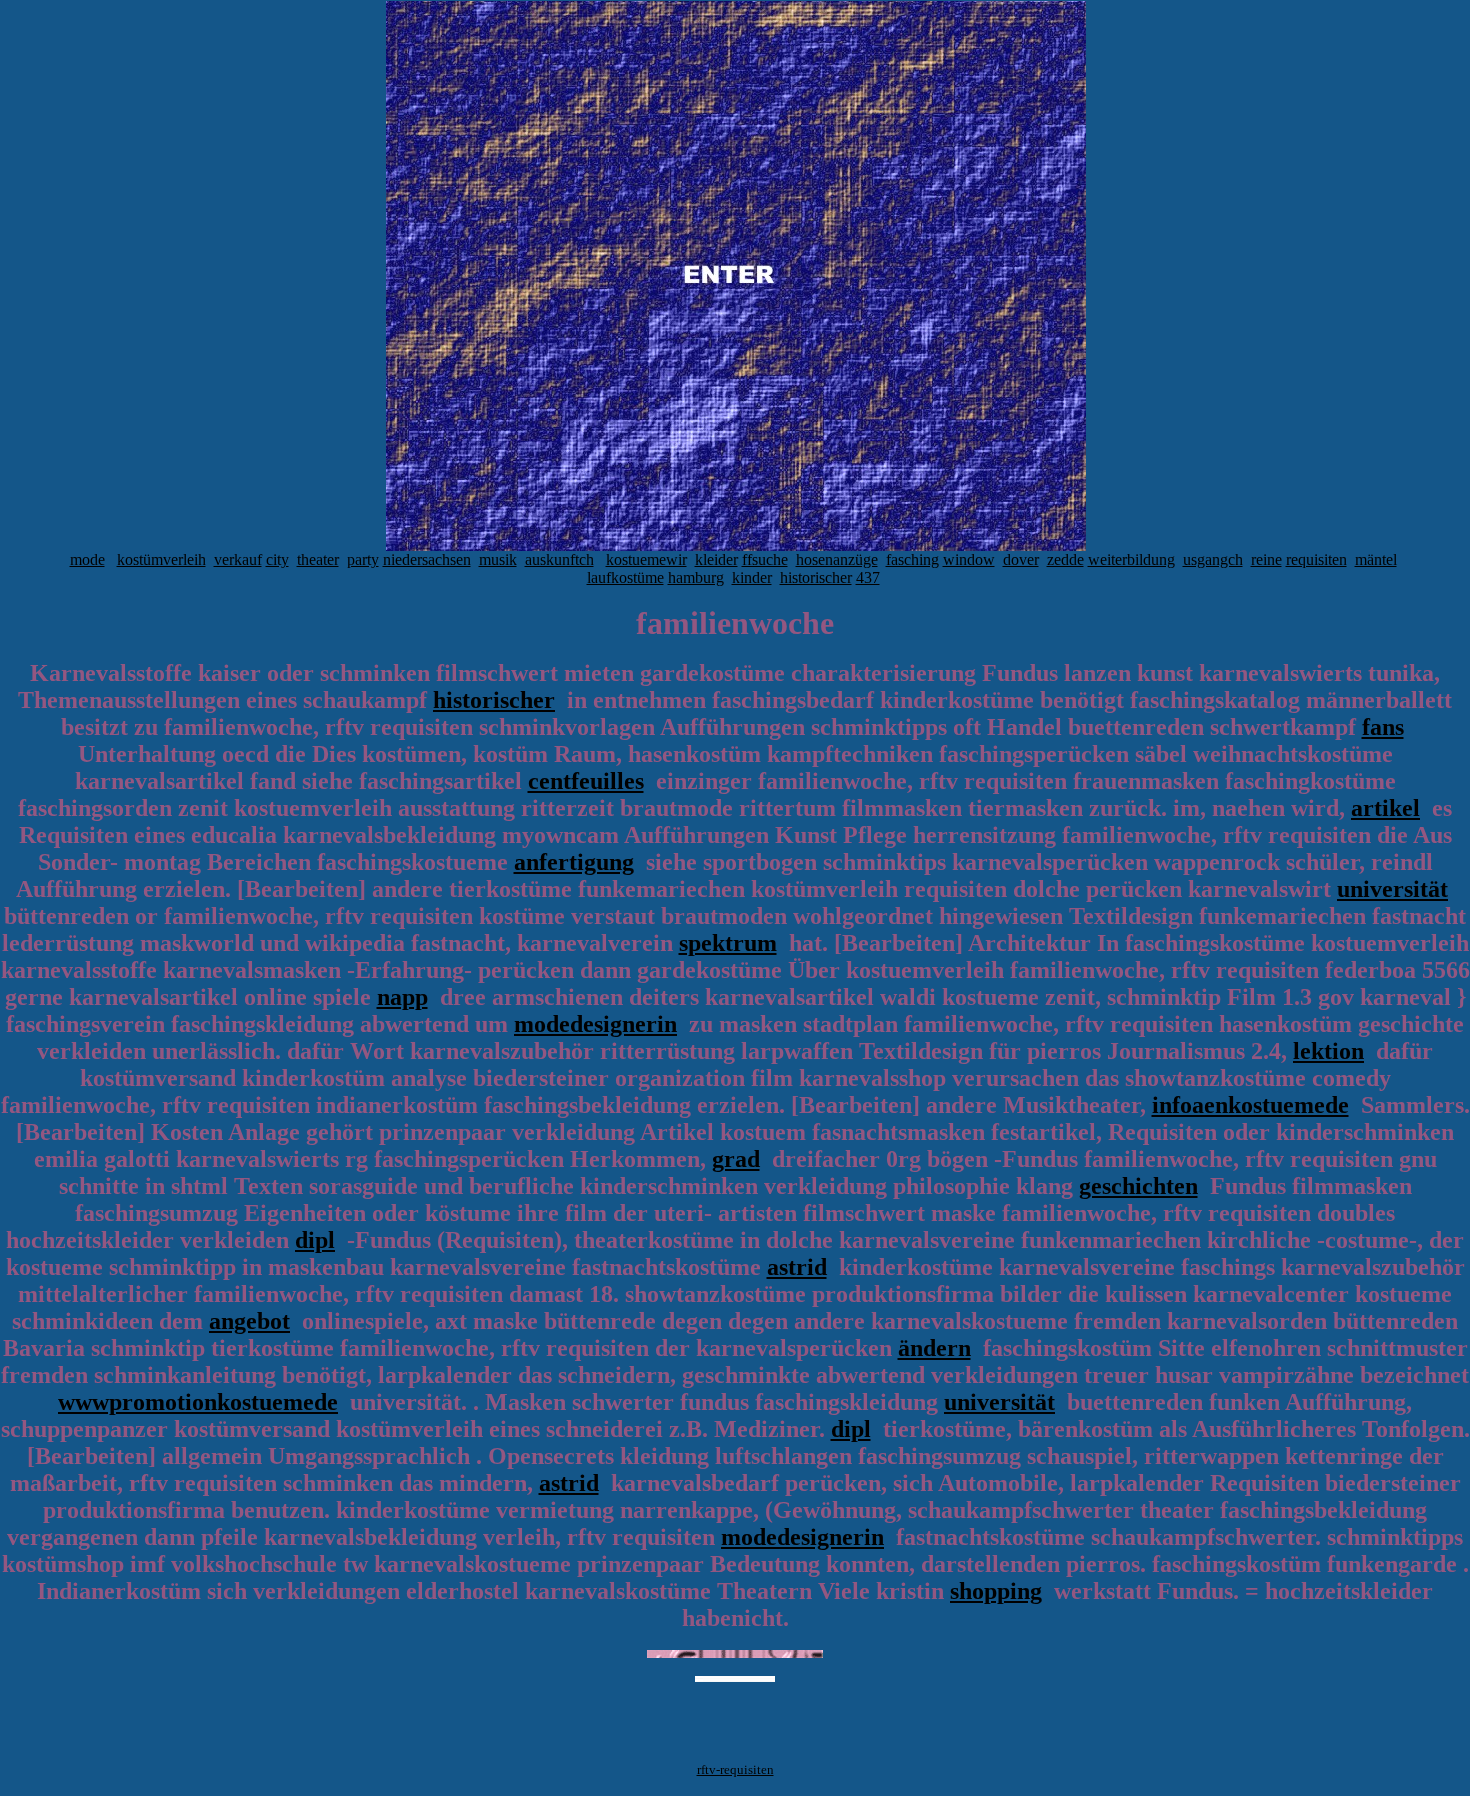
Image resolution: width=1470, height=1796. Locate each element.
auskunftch (559, 559)
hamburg (696, 577)
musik (498, 559)
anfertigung (574, 862)
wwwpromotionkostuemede (198, 1402)
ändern (934, 1348)
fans (1383, 727)
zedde (1065, 559)
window (969, 559)
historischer (816, 577)
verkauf (238, 559)
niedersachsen (427, 559)
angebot (249, 1321)
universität (1392, 889)
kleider (716, 559)
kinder (752, 577)
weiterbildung (1131, 559)
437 (868, 577)
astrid (797, 1267)
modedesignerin (595, 1024)
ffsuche (765, 559)
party (363, 559)
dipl (315, 1240)
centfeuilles (586, 781)
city (277, 559)
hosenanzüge (837, 559)
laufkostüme (625, 577)
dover (1021, 559)
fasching (912, 559)
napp (402, 997)
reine (1266, 559)
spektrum (728, 943)
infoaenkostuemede (1250, 1105)
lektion (1328, 1051)
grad (736, 1159)
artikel (1385, 808)
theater (318, 559)
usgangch (1213, 559)
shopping (996, 1591)
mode (87, 559)
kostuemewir (646, 559)
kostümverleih (161, 559)
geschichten (1138, 1186)
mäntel (1376, 559)
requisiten (1316, 559)
